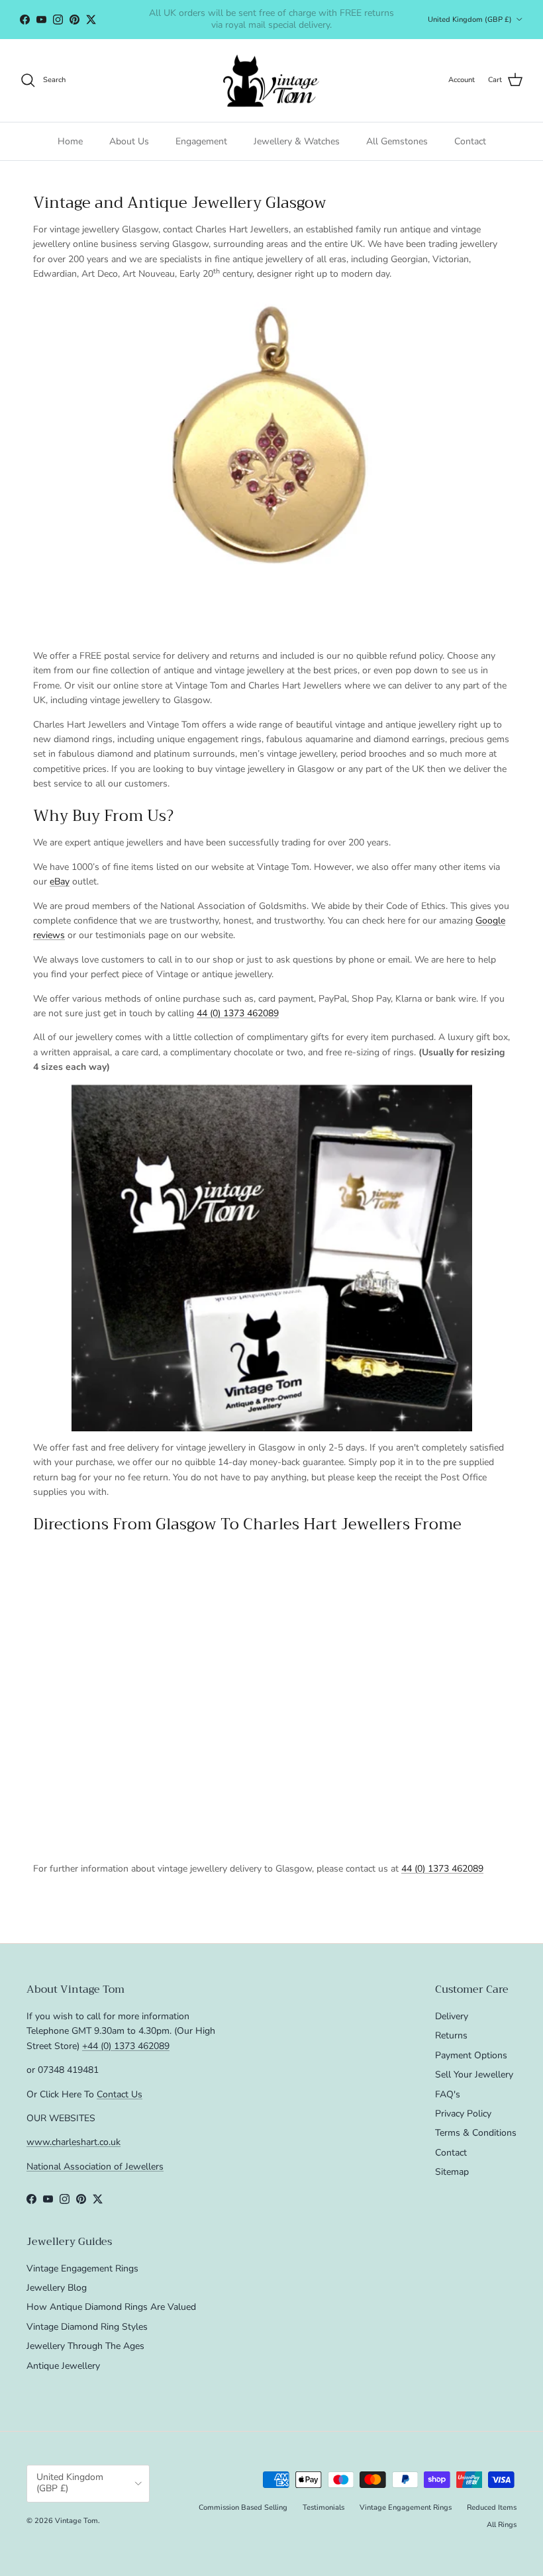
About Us (129, 141)
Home (70, 141)
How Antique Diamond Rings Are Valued (111, 2307)
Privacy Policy (463, 2114)
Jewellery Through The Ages (85, 2346)
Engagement (201, 141)
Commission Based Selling (243, 2507)
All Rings (502, 2525)
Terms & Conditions (476, 2133)
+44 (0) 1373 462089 (126, 2046)
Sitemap (452, 2172)
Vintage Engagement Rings (82, 2268)
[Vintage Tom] (271, 80)
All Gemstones (397, 141)
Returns (451, 2035)
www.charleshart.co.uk (74, 2142)
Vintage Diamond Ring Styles (87, 2327)
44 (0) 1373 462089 (238, 1013)
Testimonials (323, 2507)
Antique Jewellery (63, 2366)
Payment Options (471, 2055)
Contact (470, 141)
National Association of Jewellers (95, 2167)
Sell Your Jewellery (474, 2075)
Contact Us (120, 2094)
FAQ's (448, 2094)
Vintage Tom (76, 2521)
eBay (60, 882)
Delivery (452, 2016)
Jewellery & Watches (297, 141)
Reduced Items (492, 2507)
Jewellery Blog (57, 2288)
